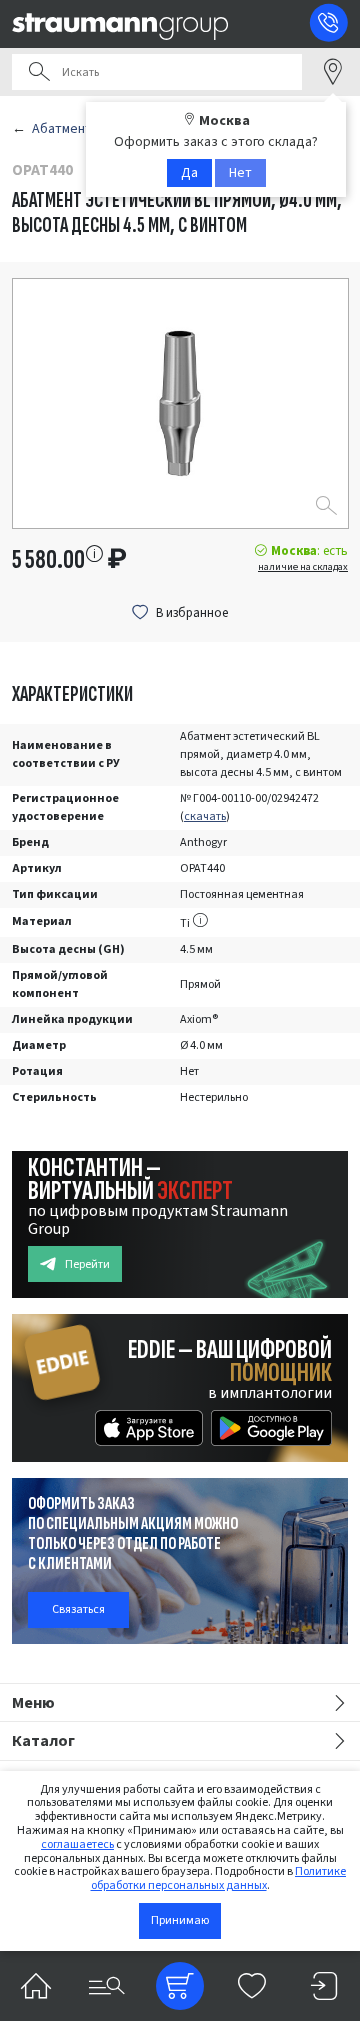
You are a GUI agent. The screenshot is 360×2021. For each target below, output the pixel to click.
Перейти (87, 1264)
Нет (240, 173)
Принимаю (180, 1920)
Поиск (39, 72)
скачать (205, 816)
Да (189, 173)
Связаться (78, 1609)
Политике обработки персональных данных (219, 1878)
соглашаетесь (77, 1844)
